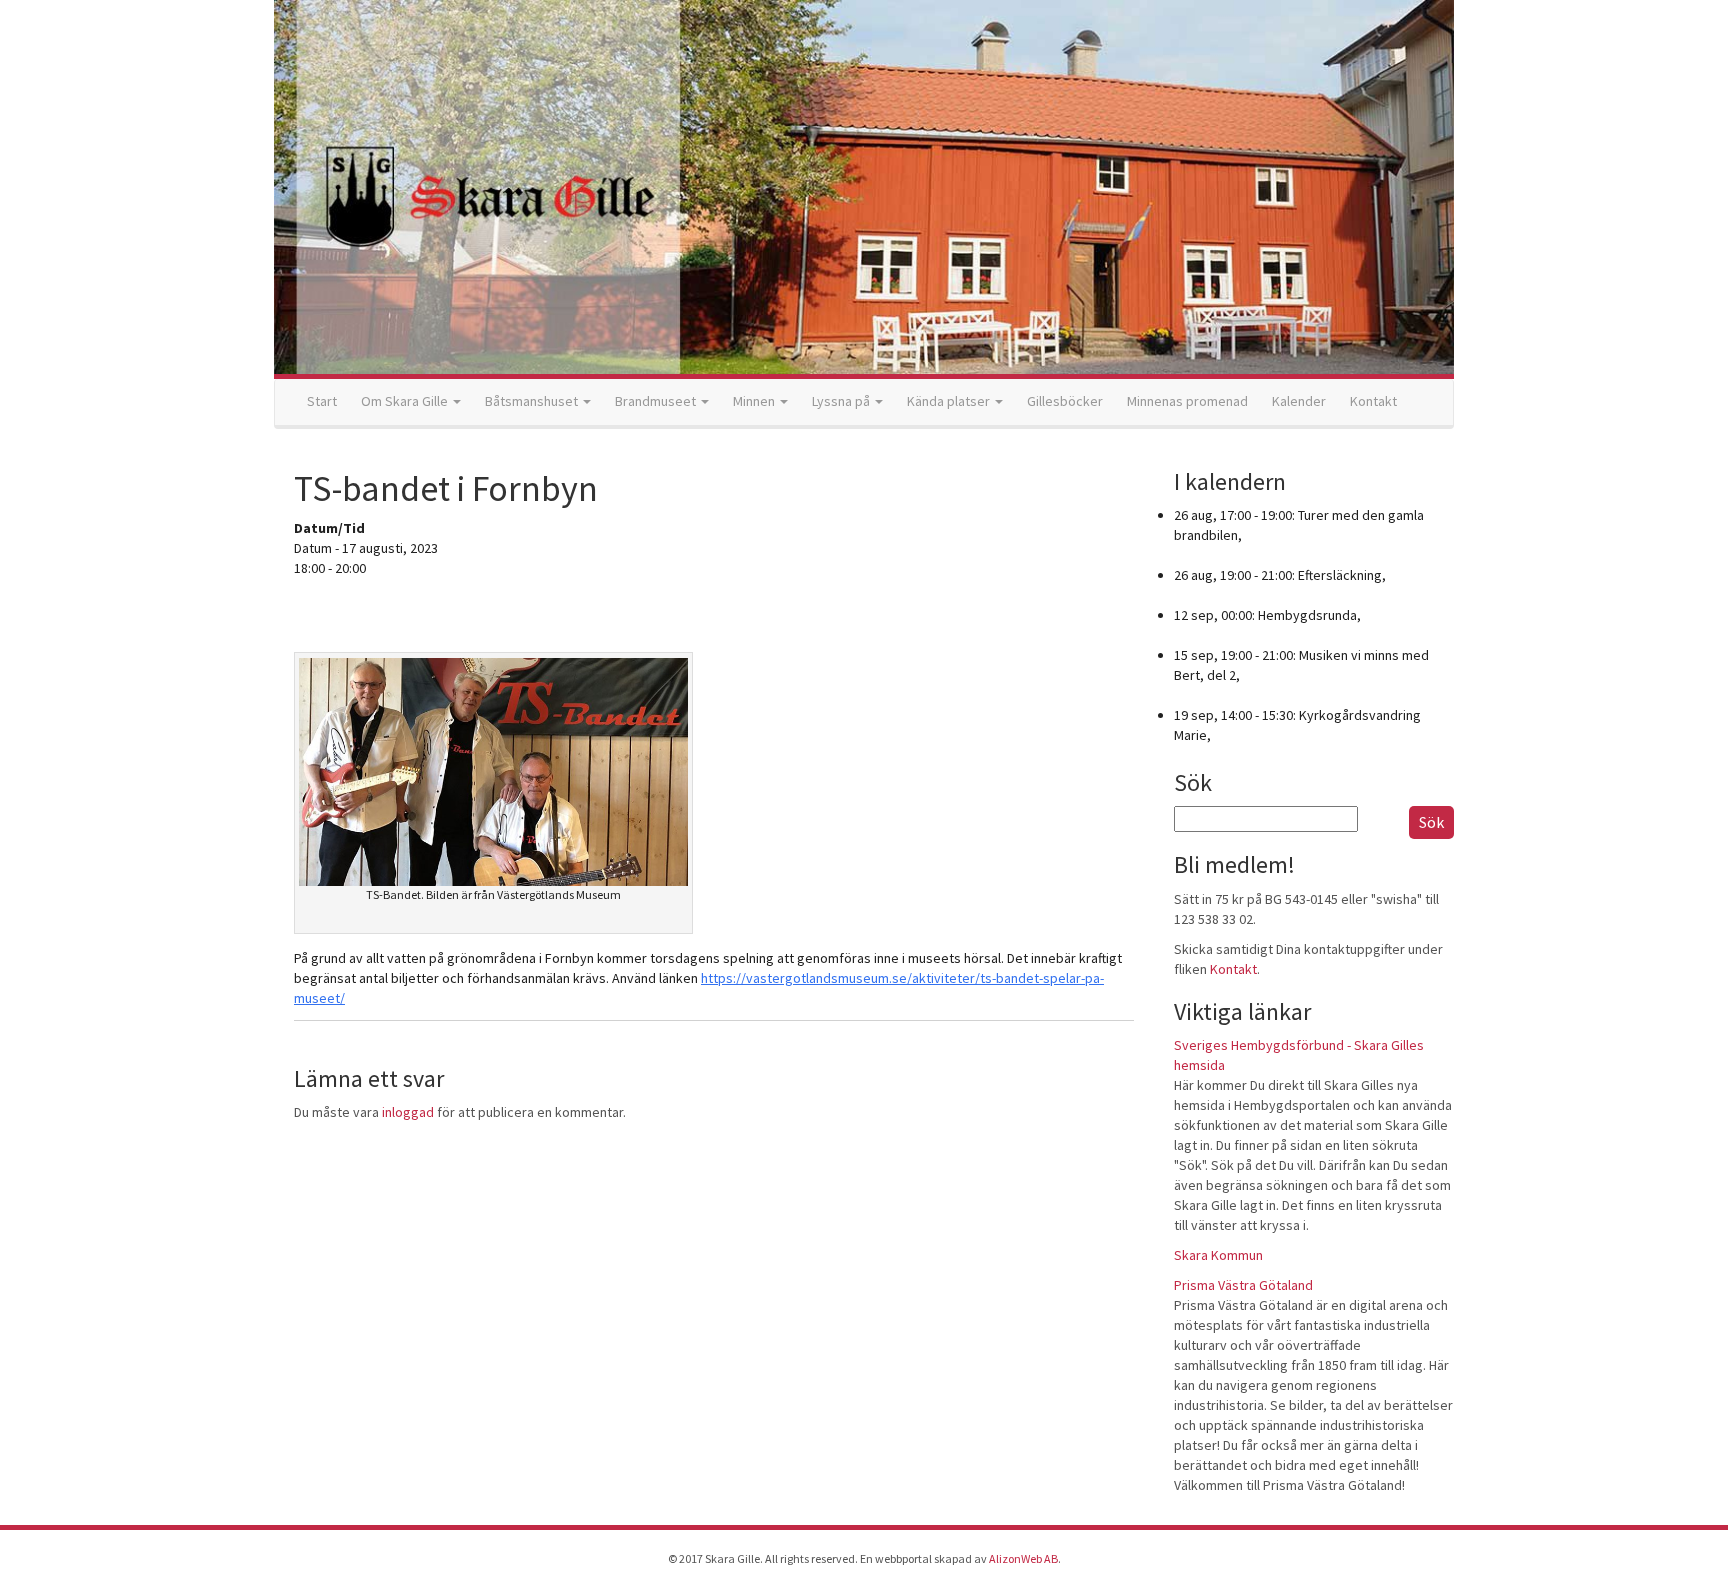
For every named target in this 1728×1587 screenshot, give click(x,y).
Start (322, 401)
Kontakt (1373, 401)
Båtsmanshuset (533, 401)
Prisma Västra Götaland (1243, 1285)
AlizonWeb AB (1023, 1558)
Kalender (1299, 401)
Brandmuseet (657, 401)
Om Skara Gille (406, 401)
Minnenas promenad (1187, 401)
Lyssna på (842, 401)
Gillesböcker (1065, 401)
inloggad (408, 1112)
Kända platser (950, 401)
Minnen (755, 401)
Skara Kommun (1218, 1255)
